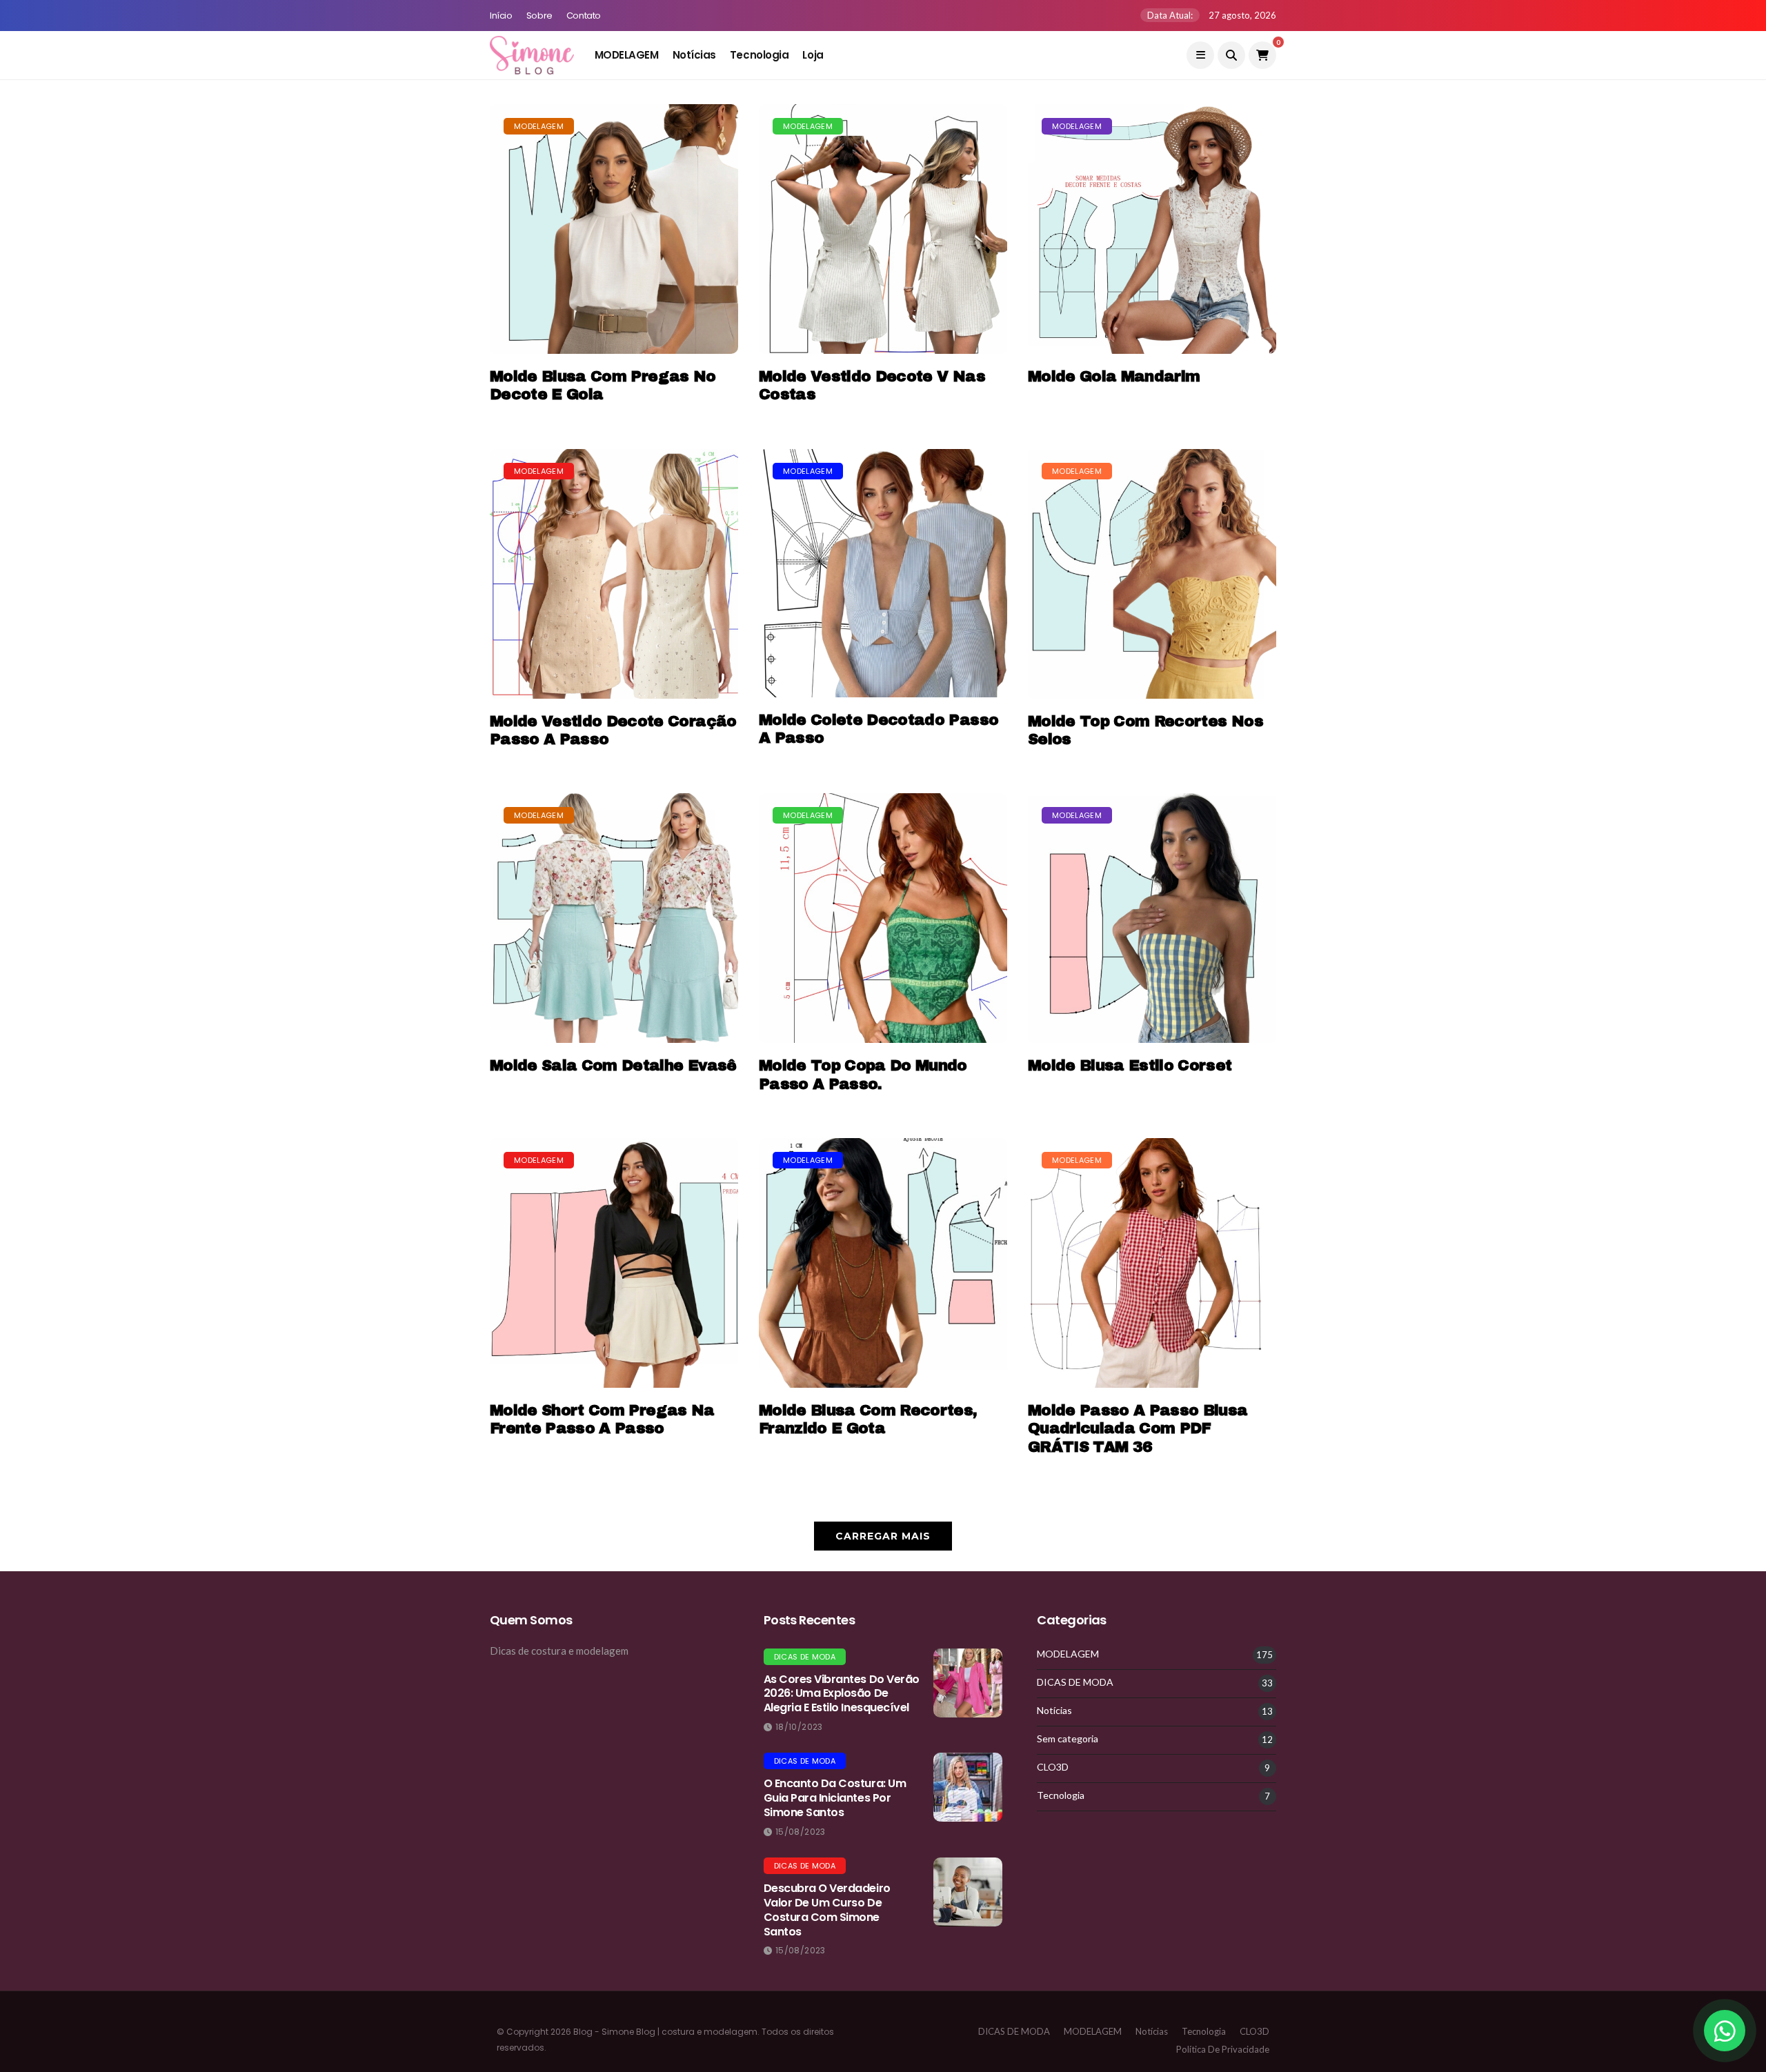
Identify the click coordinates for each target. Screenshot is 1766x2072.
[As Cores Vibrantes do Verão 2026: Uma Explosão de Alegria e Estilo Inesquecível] (968, 1683)
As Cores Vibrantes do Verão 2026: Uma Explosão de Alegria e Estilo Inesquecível (842, 1694)
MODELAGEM (627, 55)
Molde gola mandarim (1114, 377)
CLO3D (1053, 1767)
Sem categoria (1068, 1739)
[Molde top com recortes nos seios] (1152, 574)
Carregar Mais (883, 1536)
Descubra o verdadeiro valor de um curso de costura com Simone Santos (827, 1910)
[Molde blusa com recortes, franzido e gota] (883, 1263)
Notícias (694, 55)
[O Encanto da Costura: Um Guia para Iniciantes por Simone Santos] (968, 1787)
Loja (813, 55)
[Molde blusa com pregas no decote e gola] (614, 229)
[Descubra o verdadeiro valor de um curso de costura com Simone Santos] (968, 1892)
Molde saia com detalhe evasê (613, 1066)
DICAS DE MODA (805, 1657)
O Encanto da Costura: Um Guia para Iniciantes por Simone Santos (835, 1798)
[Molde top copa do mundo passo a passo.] (883, 918)
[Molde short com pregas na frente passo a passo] (614, 1263)
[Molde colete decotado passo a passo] (883, 573)
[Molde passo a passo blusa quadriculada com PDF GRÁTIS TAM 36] (1152, 1263)
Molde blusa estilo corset (1130, 1066)
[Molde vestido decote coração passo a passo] (614, 574)
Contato (584, 16)
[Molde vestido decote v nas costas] (883, 229)
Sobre (539, 16)
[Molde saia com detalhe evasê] (614, 918)
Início (501, 16)
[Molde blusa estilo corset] (1152, 918)
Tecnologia (760, 55)
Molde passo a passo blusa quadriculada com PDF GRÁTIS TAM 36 (1138, 1429)
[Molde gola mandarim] (1152, 229)
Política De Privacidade (1223, 2049)
